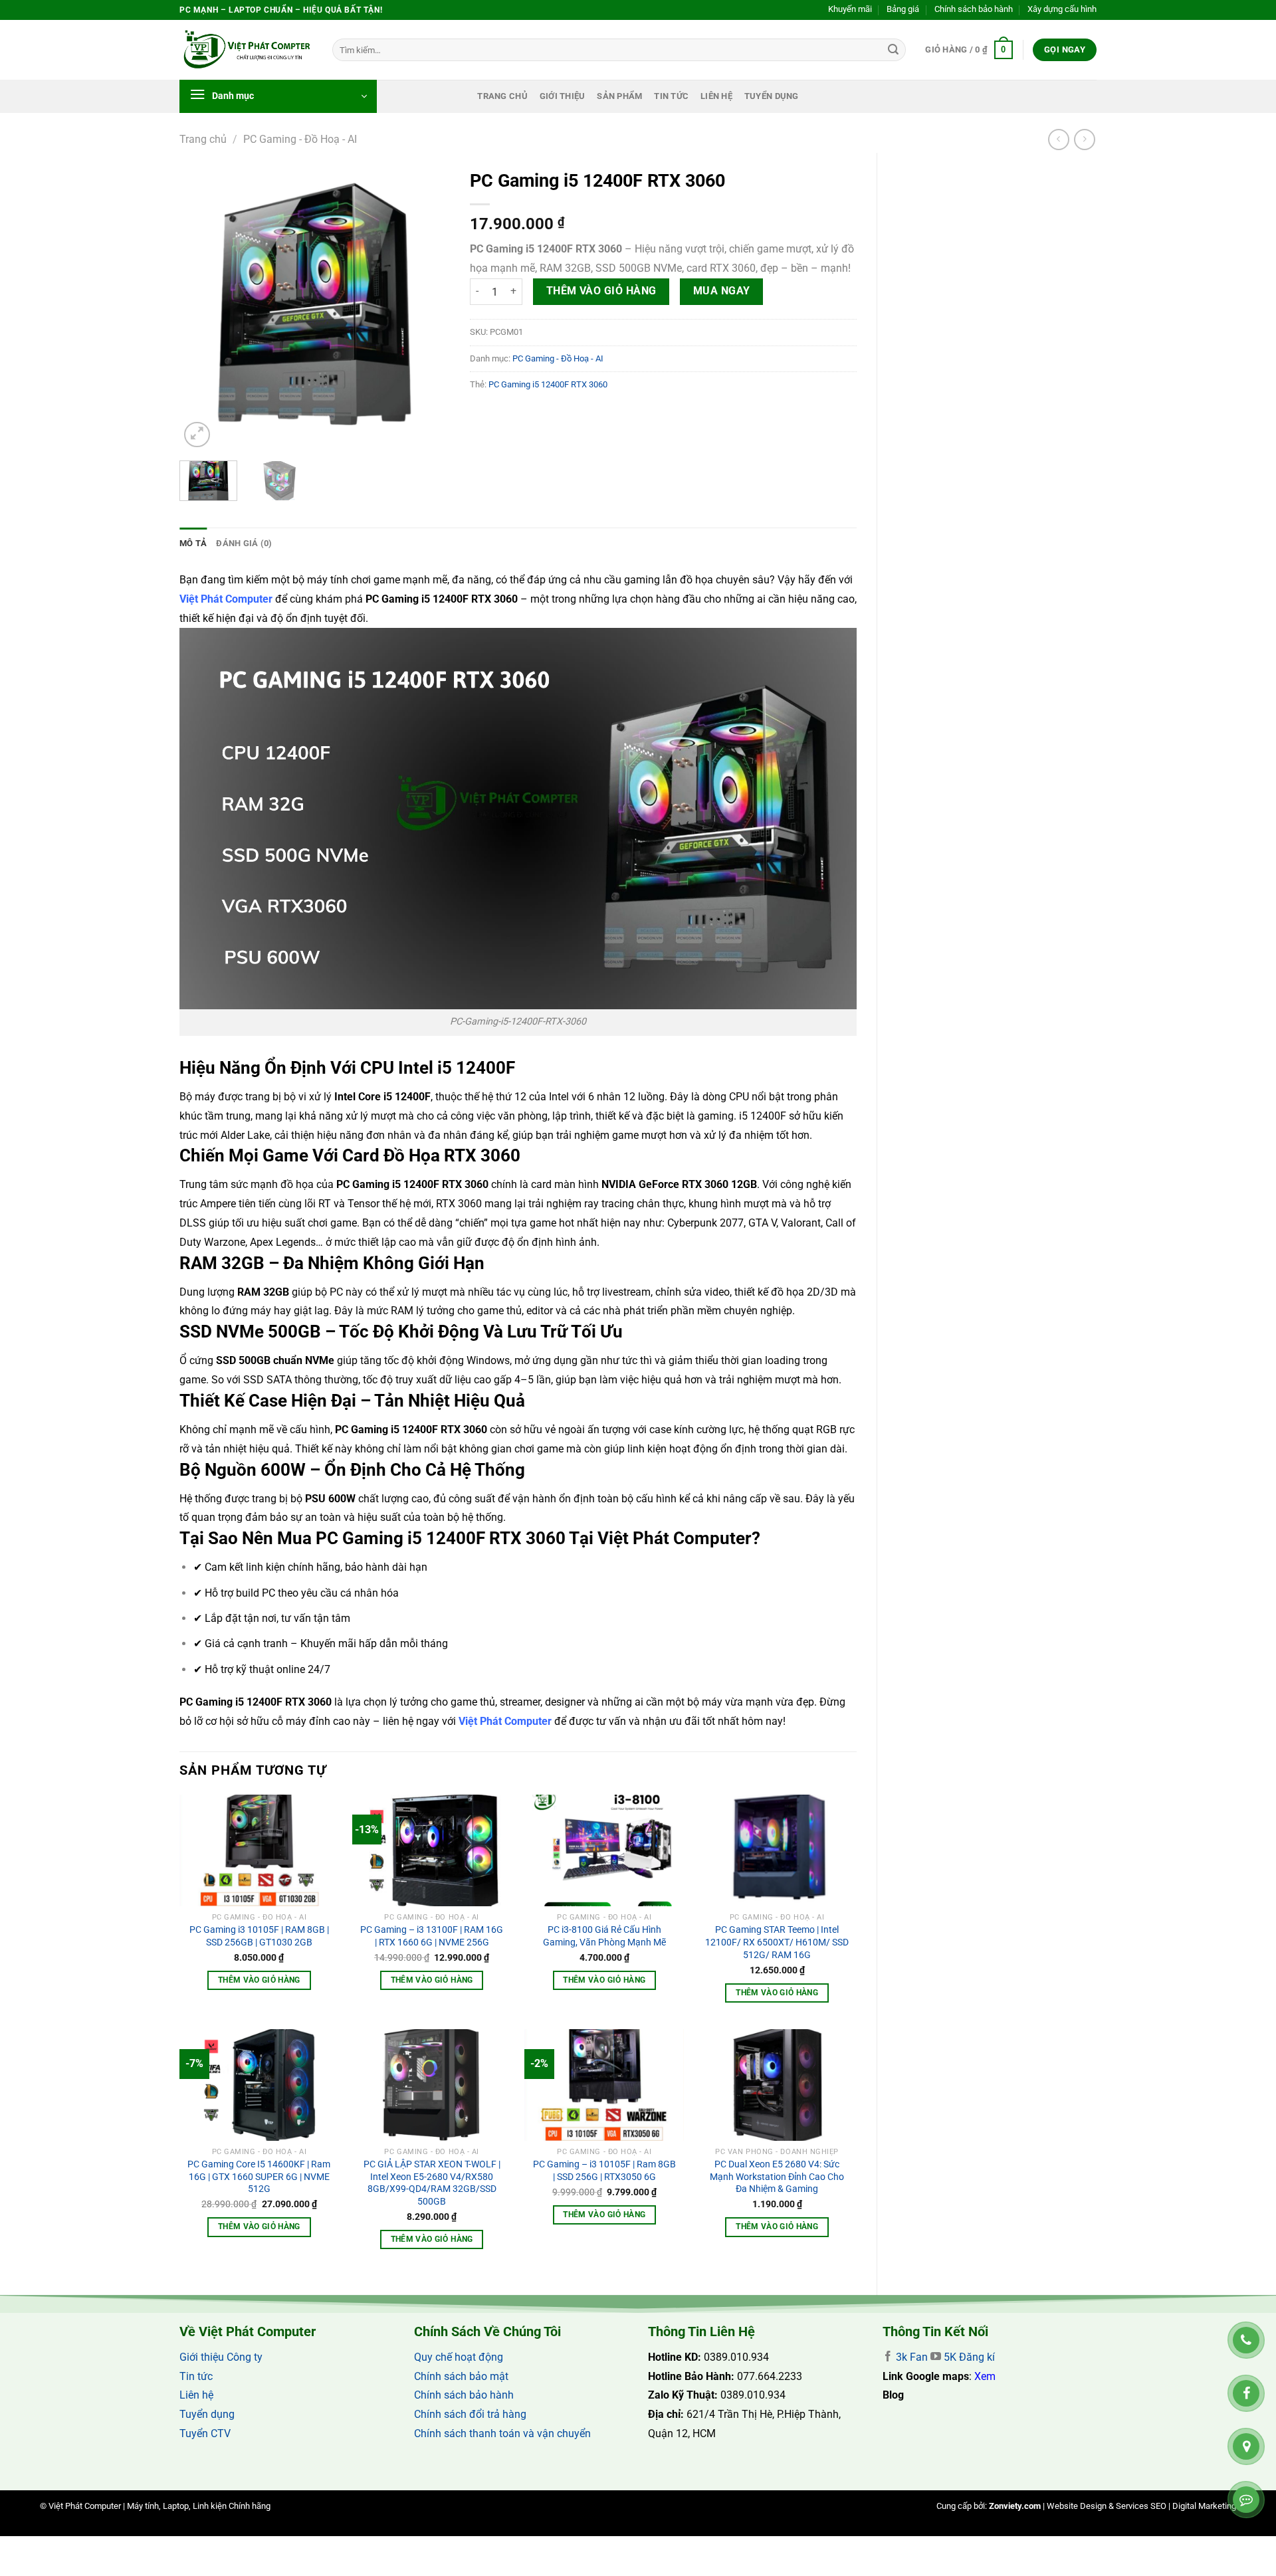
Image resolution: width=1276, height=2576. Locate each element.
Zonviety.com (1015, 2506)
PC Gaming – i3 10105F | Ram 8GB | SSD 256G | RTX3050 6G (604, 2171)
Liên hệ (196, 2395)
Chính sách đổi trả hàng (470, 2414)
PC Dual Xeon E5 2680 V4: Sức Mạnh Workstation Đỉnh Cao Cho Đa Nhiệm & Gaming (777, 2177)
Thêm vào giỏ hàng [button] (259, 1980)
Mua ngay (722, 291)
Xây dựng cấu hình (1062, 9)
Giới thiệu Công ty (221, 2357)
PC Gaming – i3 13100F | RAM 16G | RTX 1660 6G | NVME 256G (432, 1936)
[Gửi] (893, 50)
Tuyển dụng (207, 2414)
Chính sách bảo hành (974, 9)
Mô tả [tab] (193, 543)
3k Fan (910, 2357)
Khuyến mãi (850, 9)
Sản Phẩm (619, 96)
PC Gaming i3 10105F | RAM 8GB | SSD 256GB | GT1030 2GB (259, 1936)
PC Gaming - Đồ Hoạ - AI (300, 139)
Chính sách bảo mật (461, 2376)
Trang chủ (203, 139)
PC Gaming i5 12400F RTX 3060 (548, 384)
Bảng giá (903, 9)
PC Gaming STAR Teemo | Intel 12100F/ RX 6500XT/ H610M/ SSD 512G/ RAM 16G (777, 1942)
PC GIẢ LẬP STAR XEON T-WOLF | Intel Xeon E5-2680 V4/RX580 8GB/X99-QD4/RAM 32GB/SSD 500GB (432, 2183)
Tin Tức (671, 96)
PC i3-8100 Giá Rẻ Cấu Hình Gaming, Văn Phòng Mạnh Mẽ (604, 1936)
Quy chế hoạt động (459, 2357)
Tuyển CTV (205, 2433)
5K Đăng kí (969, 2357)
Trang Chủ (502, 96)
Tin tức (196, 2376)
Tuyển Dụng (772, 96)
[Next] (428, 307)
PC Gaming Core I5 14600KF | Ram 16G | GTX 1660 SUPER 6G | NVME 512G (259, 2177)
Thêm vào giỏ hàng (601, 291)
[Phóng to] (197, 435)
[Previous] (201, 307)
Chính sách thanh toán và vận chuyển (502, 2433)
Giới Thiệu (563, 96)
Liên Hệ (716, 96)
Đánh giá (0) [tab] (244, 543)
